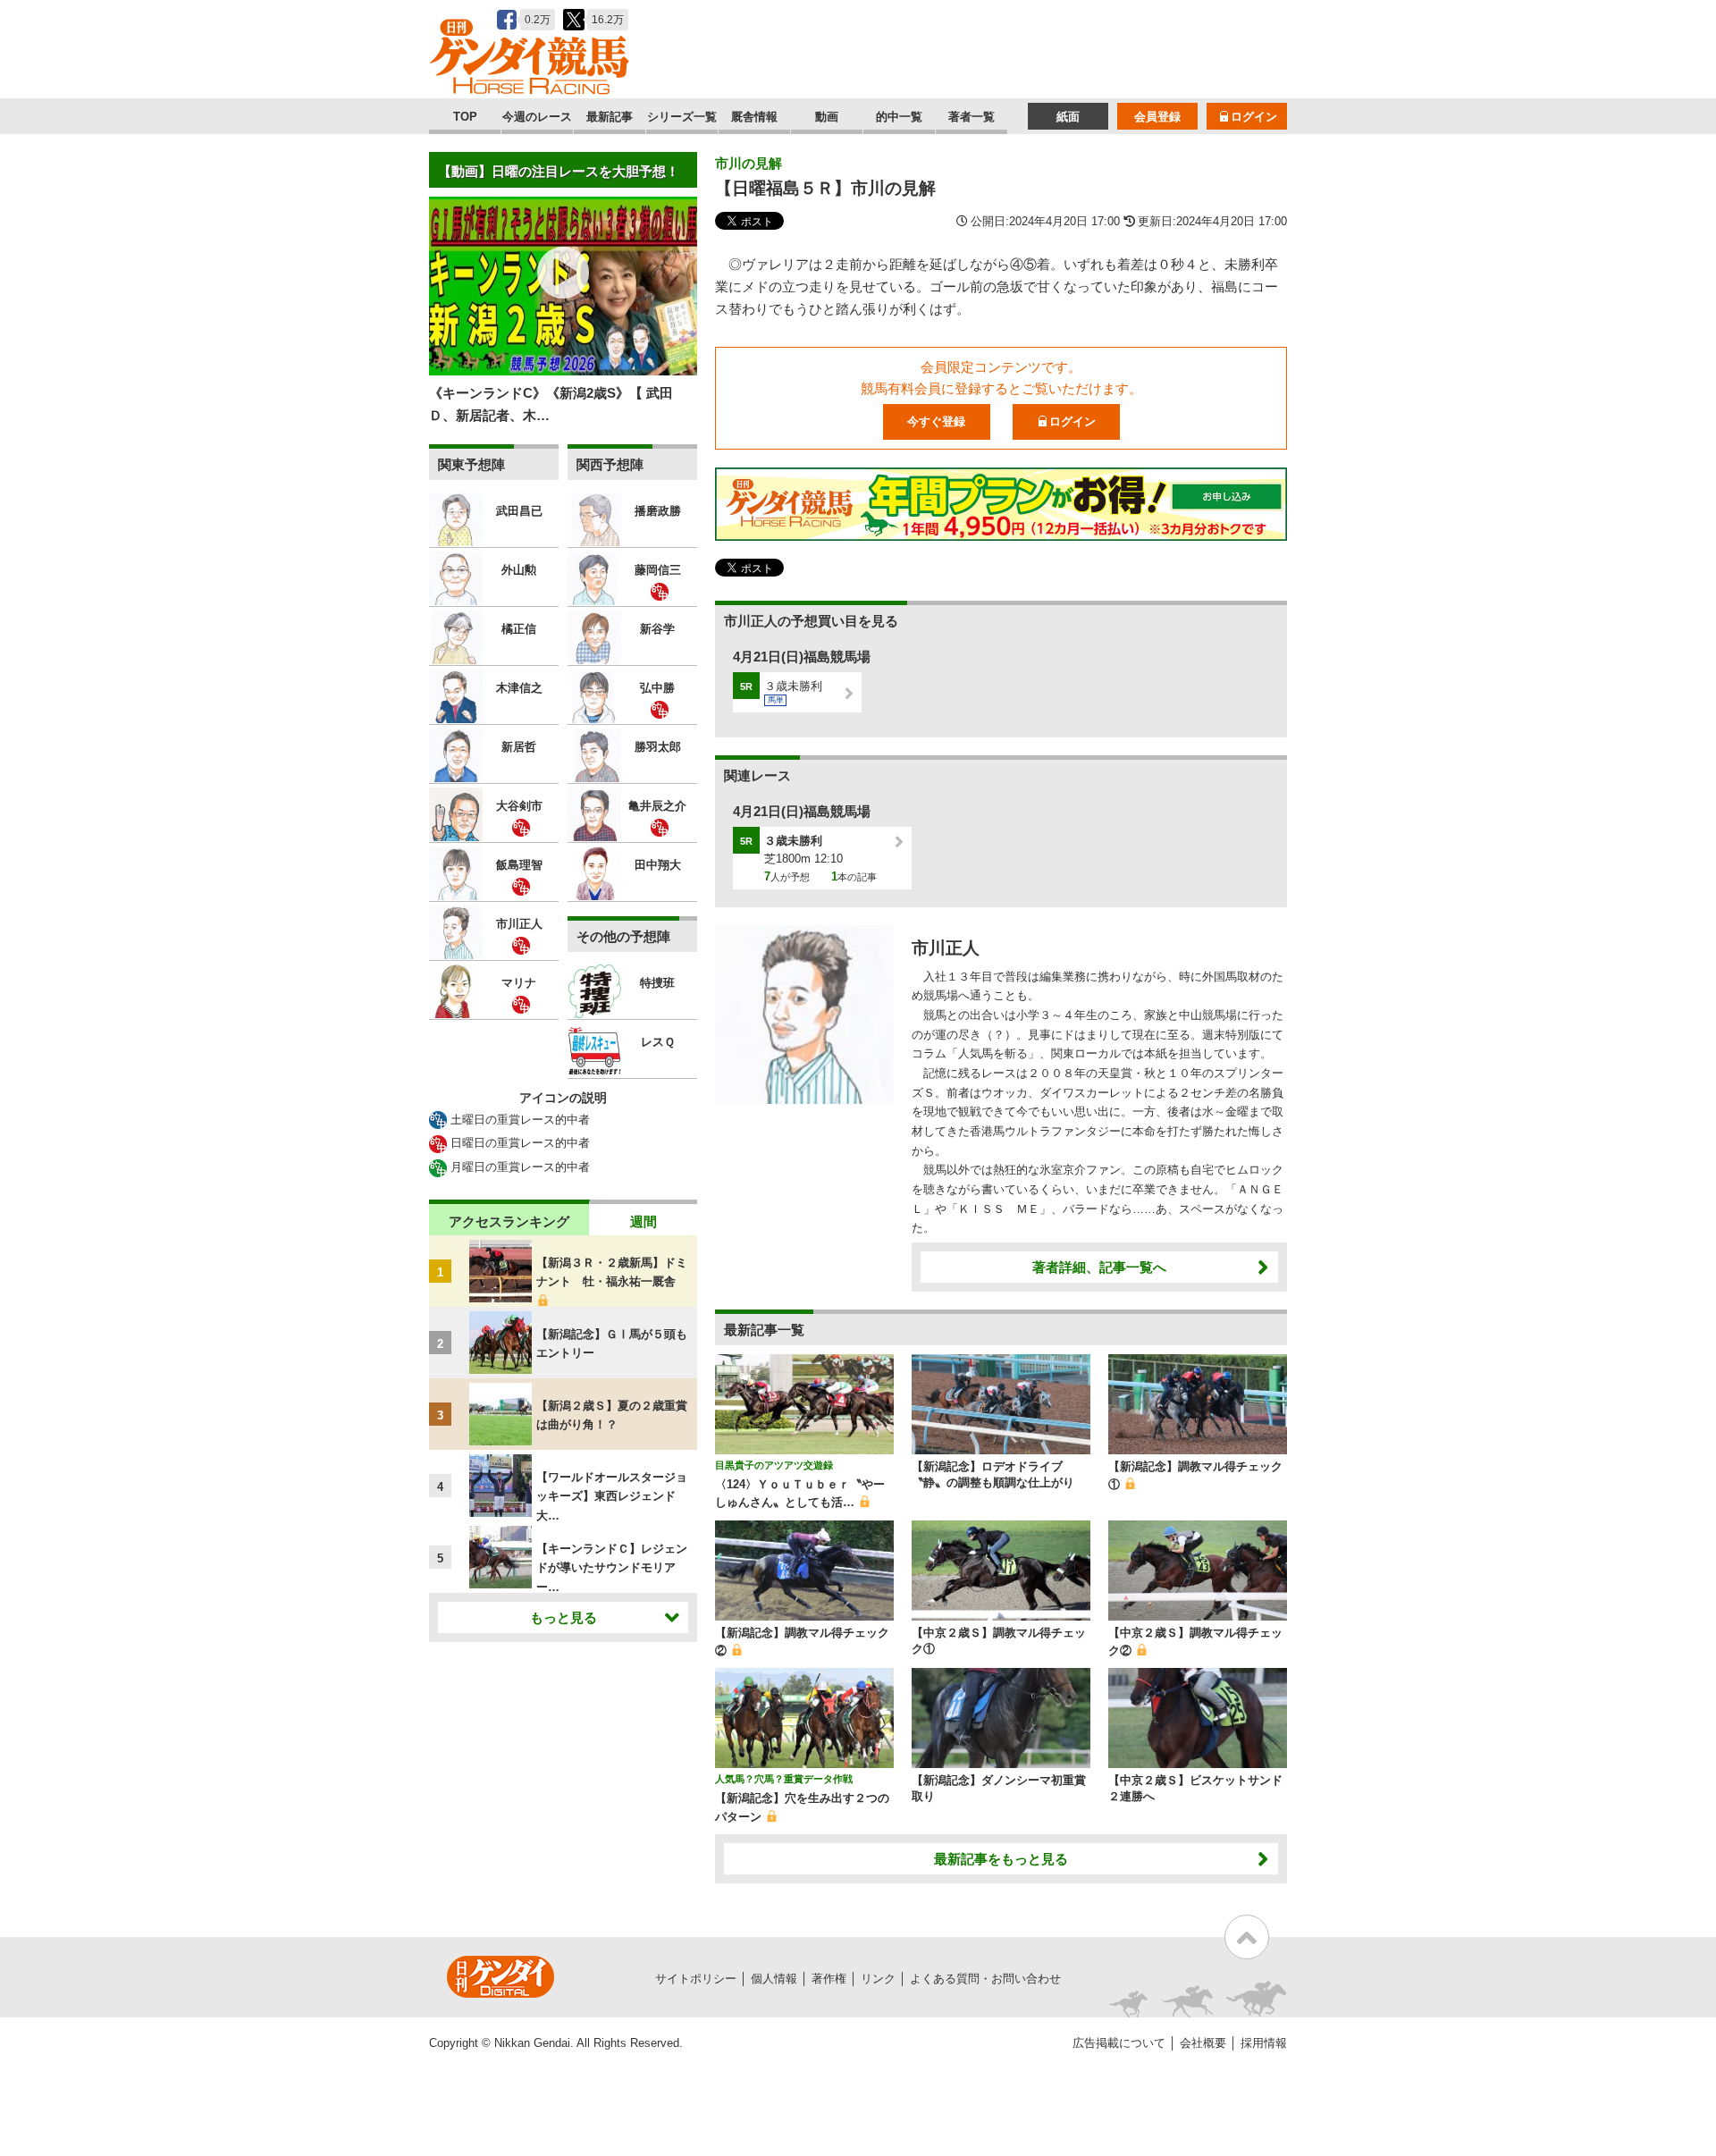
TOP (465, 117)
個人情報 (774, 1979)
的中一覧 (899, 117)
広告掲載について (1119, 2043)
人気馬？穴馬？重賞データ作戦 (784, 1779)
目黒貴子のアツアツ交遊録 (774, 1465)
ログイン (1254, 117)
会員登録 (1157, 117)
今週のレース (537, 117)
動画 (827, 117)
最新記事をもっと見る (1001, 1859)
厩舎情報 (754, 117)
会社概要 (1203, 2043)
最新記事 (610, 117)
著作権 (829, 1979)
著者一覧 (972, 117)
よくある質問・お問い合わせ (985, 1979)
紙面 (1068, 117)
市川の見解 (749, 163)
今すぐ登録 (936, 421)
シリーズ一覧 (682, 117)
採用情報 (1264, 2043)
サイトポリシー (696, 1979)
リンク (878, 1979)
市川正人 (946, 948)
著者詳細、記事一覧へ (1099, 1267)
